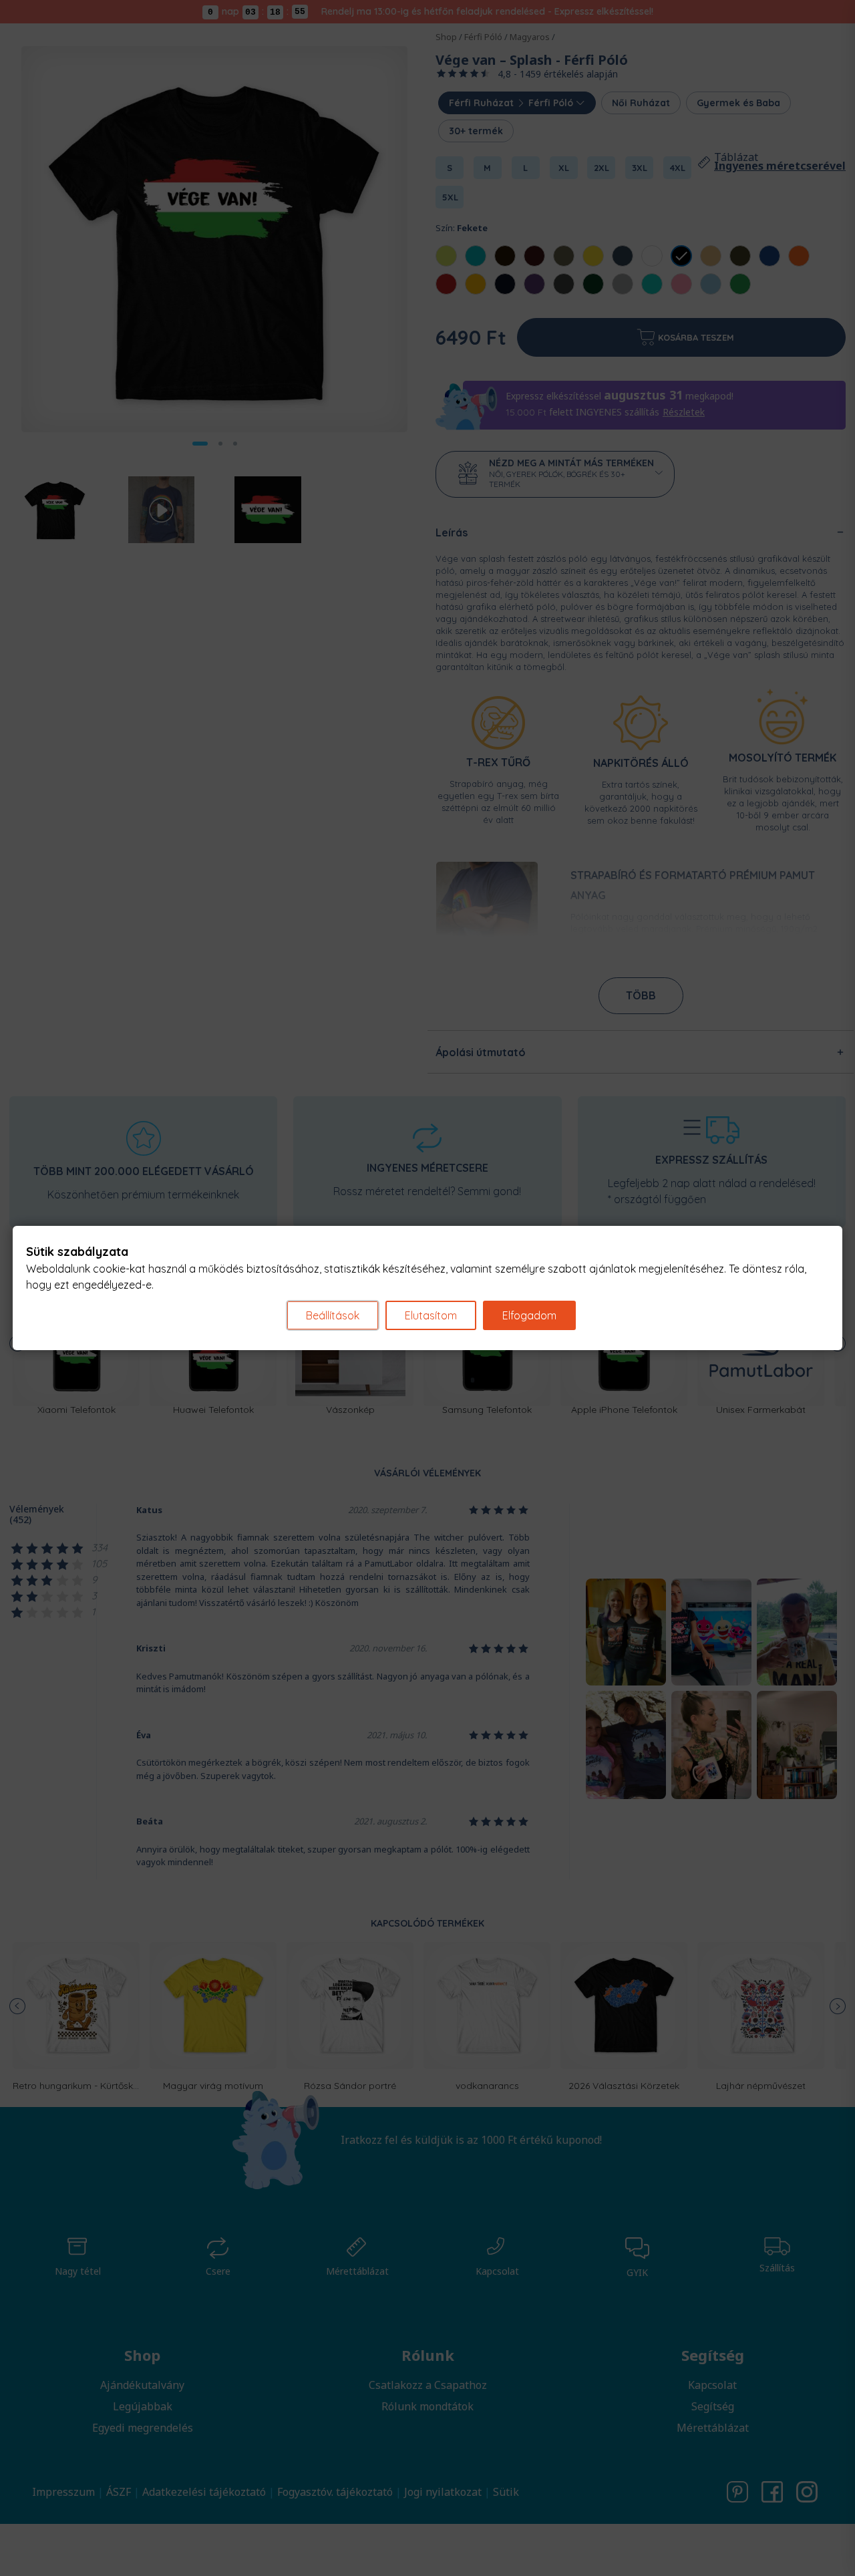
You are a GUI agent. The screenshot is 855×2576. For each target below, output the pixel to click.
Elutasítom (431, 1315)
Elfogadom (529, 1315)
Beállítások (333, 1315)
